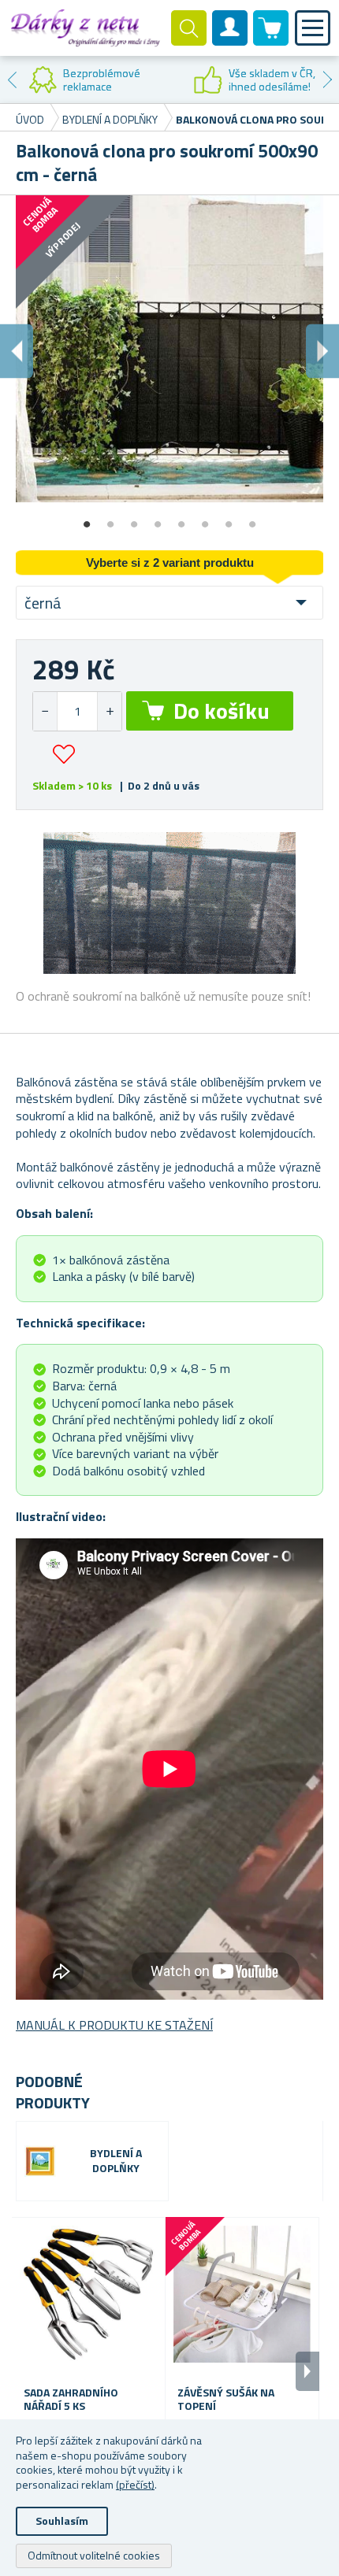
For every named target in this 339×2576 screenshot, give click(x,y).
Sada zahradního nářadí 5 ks (71, 2400)
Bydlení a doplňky (116, 2161)
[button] (109, 711)
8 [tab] (252, 519)
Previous (12, 80)
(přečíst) (135, 2484)
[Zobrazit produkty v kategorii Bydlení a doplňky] (40, 2161)
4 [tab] (158, 519)
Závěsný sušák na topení (226, 2400)
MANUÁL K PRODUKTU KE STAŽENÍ (114, 2025)
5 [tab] (181, 519)
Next (327, 80)
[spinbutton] (77, 711)
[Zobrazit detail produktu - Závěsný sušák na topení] (242, 2294)
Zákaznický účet (230, 41)
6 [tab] (205, 519)
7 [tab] (229, 519)
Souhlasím (62, 2520)
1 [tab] (87, 519)
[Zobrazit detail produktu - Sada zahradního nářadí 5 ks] (88, 2294)
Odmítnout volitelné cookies (94, 2555)
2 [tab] (110, 519)
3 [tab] (134, 519)
